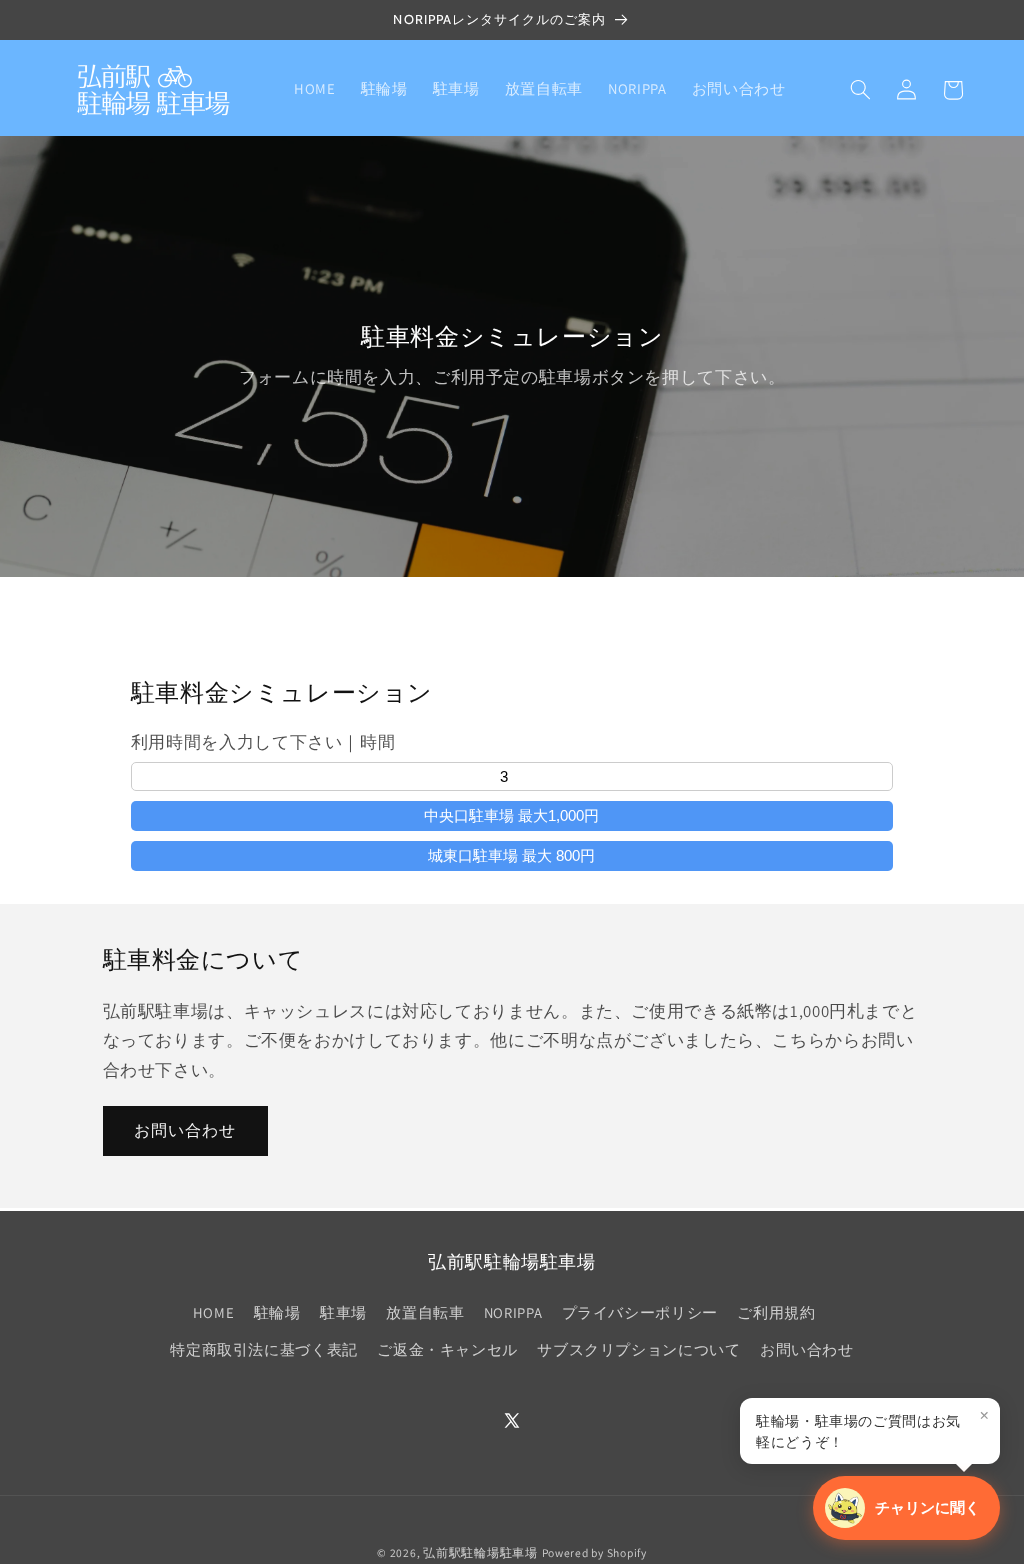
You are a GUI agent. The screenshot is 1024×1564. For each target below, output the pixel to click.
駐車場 (343, 1312)
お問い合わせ (185, 1130)
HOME (214, 1312)
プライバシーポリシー (640, 1312)
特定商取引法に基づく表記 (264, 1349)
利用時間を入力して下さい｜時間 (263, 742)
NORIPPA (513, 1312)
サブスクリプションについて (638, 1349)
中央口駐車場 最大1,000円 (511, 815)
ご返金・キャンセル (447, 1349)
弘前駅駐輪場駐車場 (480, 1552)
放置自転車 (425, 1312)
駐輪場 (277, 1312)
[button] (860, 90)
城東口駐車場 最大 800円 (511, 855)
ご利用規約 (776, 1312)
